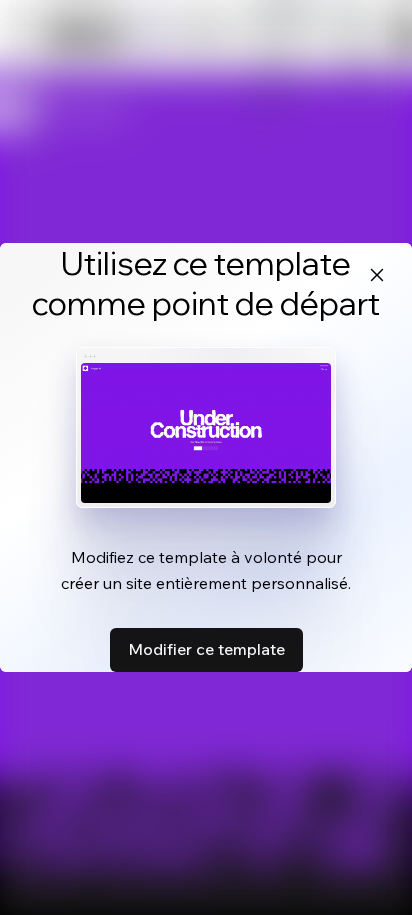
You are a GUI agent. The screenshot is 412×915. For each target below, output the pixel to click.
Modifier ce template (206, 649)
